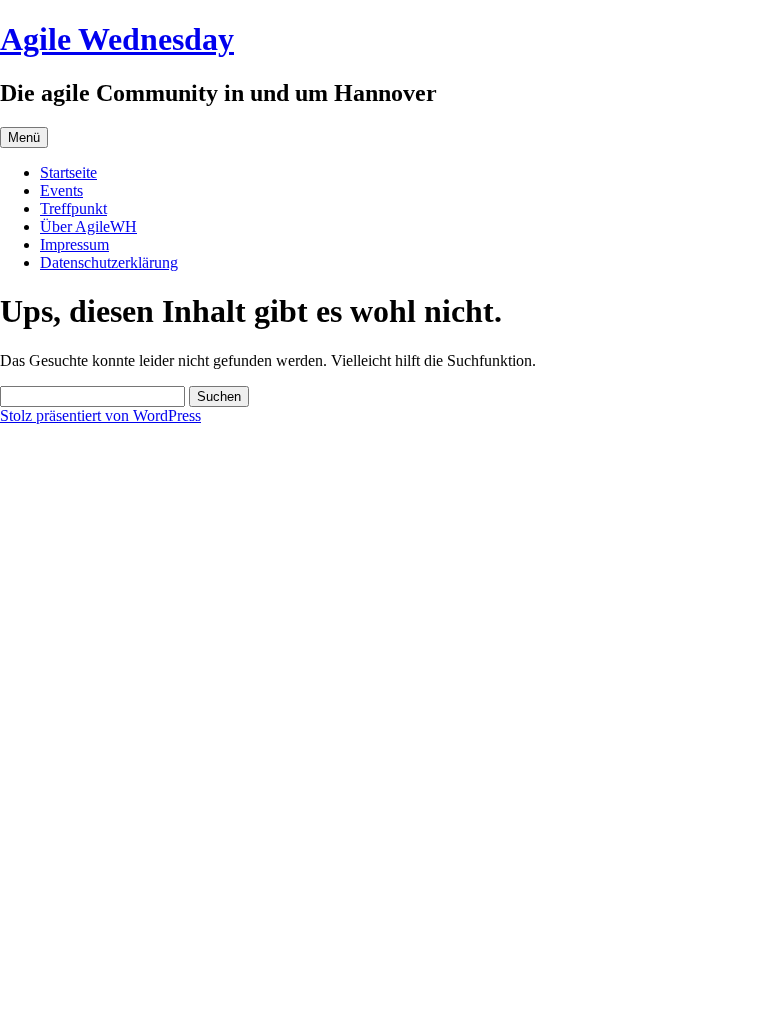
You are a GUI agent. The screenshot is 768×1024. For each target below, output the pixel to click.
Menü (24, 137)
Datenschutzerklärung (109, 262)
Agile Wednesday (117, 39)
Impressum (74, 244)
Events (61, 190)
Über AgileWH (88, 226)
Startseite (68, 172)
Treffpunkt (73, 208)
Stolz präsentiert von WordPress (100, 415)
